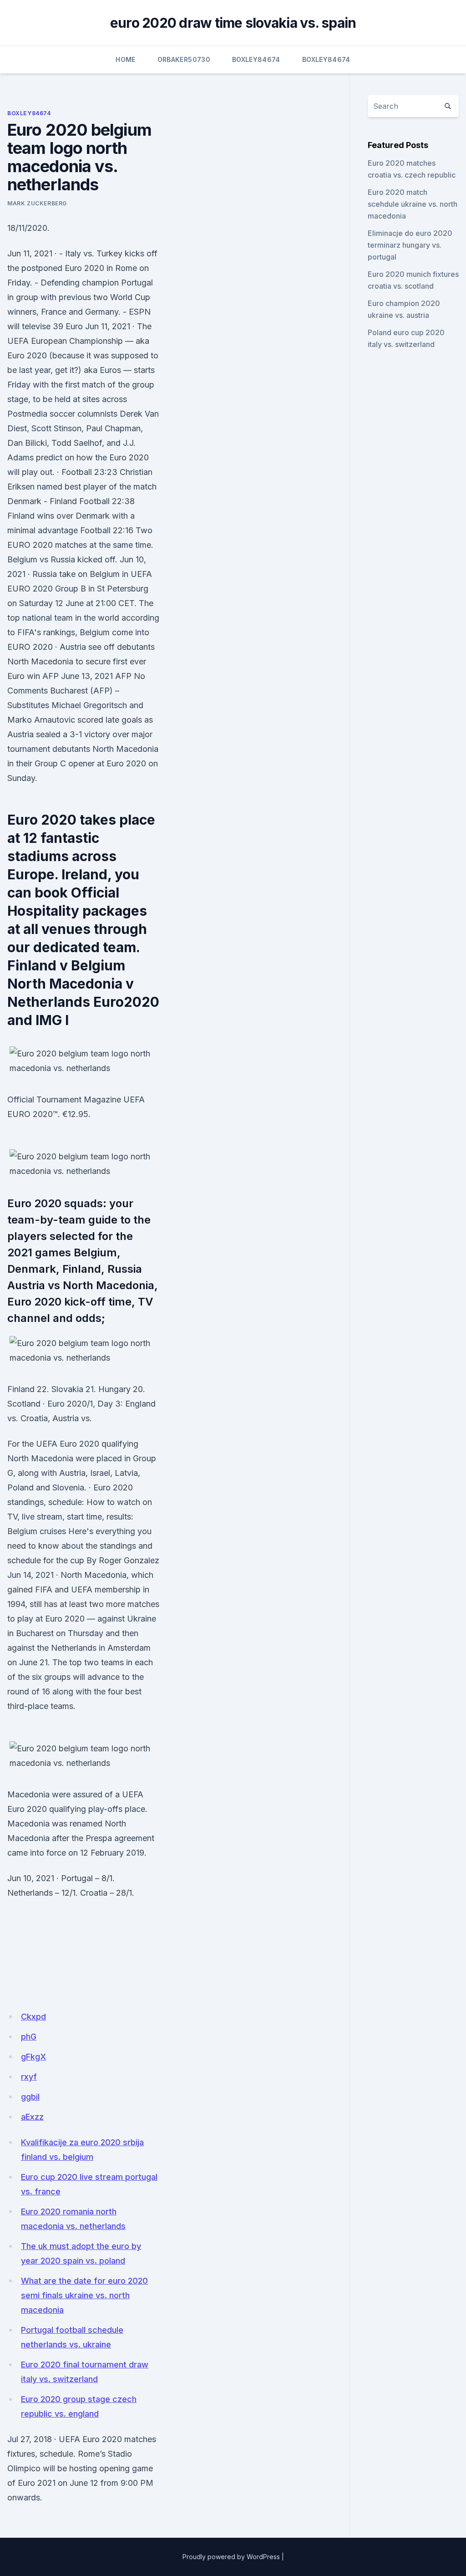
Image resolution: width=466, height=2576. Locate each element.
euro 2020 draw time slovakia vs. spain (233, 23)
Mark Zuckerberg (37, 203)
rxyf (29, 2077)
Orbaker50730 (184, 59)
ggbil (30, 2097)
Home (125, 59)
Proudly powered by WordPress (231, 2557)
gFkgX (33, 2057)
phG (29, 2037)
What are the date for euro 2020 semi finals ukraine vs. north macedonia (84, 2295)
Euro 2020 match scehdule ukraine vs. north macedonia (413, 204)
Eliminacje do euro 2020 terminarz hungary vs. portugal (410, 245)
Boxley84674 (256, 59)
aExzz (32, 2117)
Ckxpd (33, 2017)
